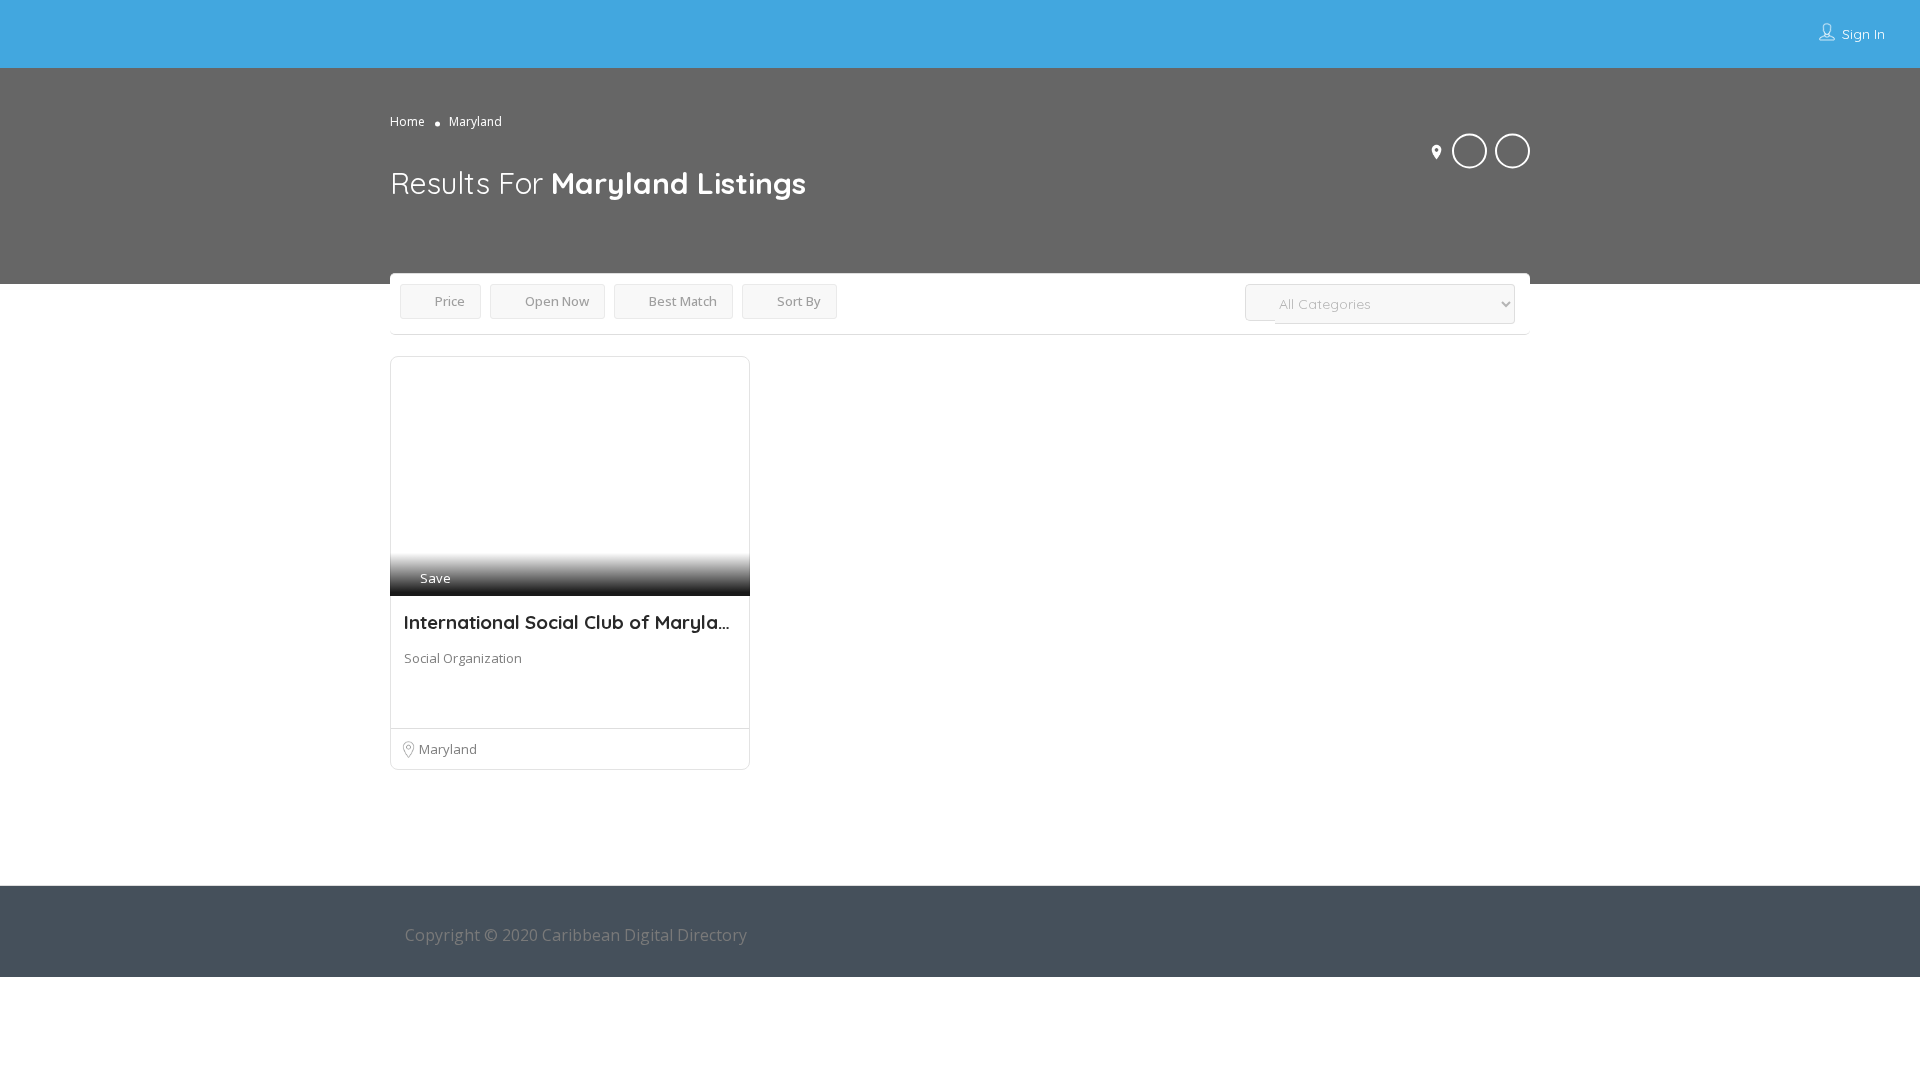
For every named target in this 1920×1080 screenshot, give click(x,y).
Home (407, 121)
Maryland (448, 749)
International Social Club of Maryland (572, 622)
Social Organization (463, 658)
